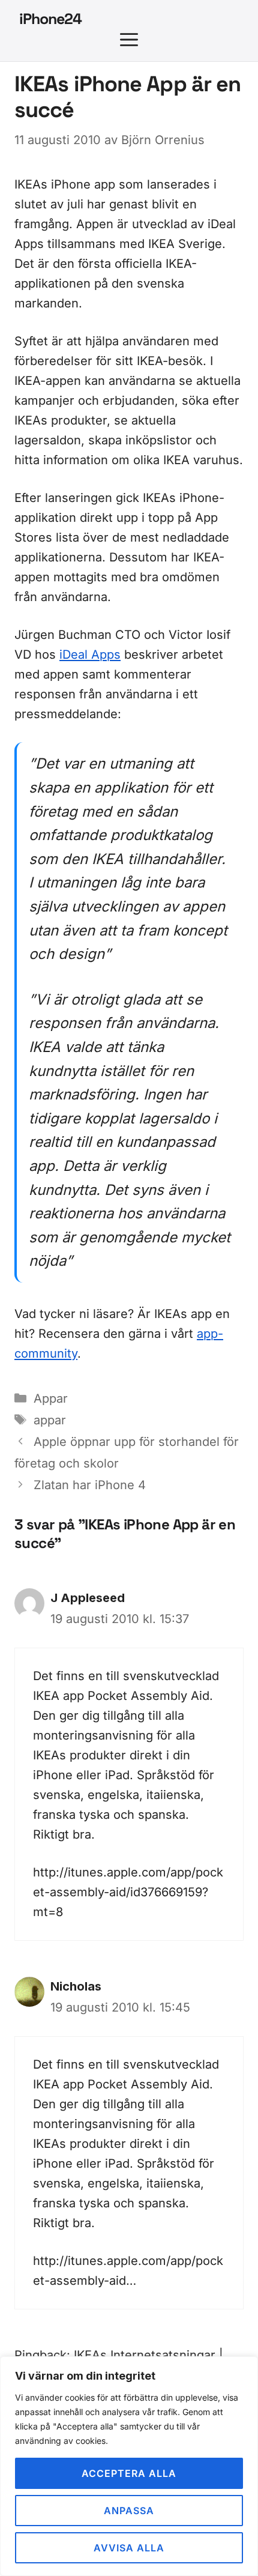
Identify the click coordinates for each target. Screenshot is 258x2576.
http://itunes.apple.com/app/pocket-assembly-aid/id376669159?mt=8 (128, 1892)
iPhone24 (50, 19)
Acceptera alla (129, 2473)
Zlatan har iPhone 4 (90, 1485)
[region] (129, 2466)
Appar (51, 1398)
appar (50, 1420)
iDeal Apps (90, 655)
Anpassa (129, 2511)
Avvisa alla (129, 2548)
